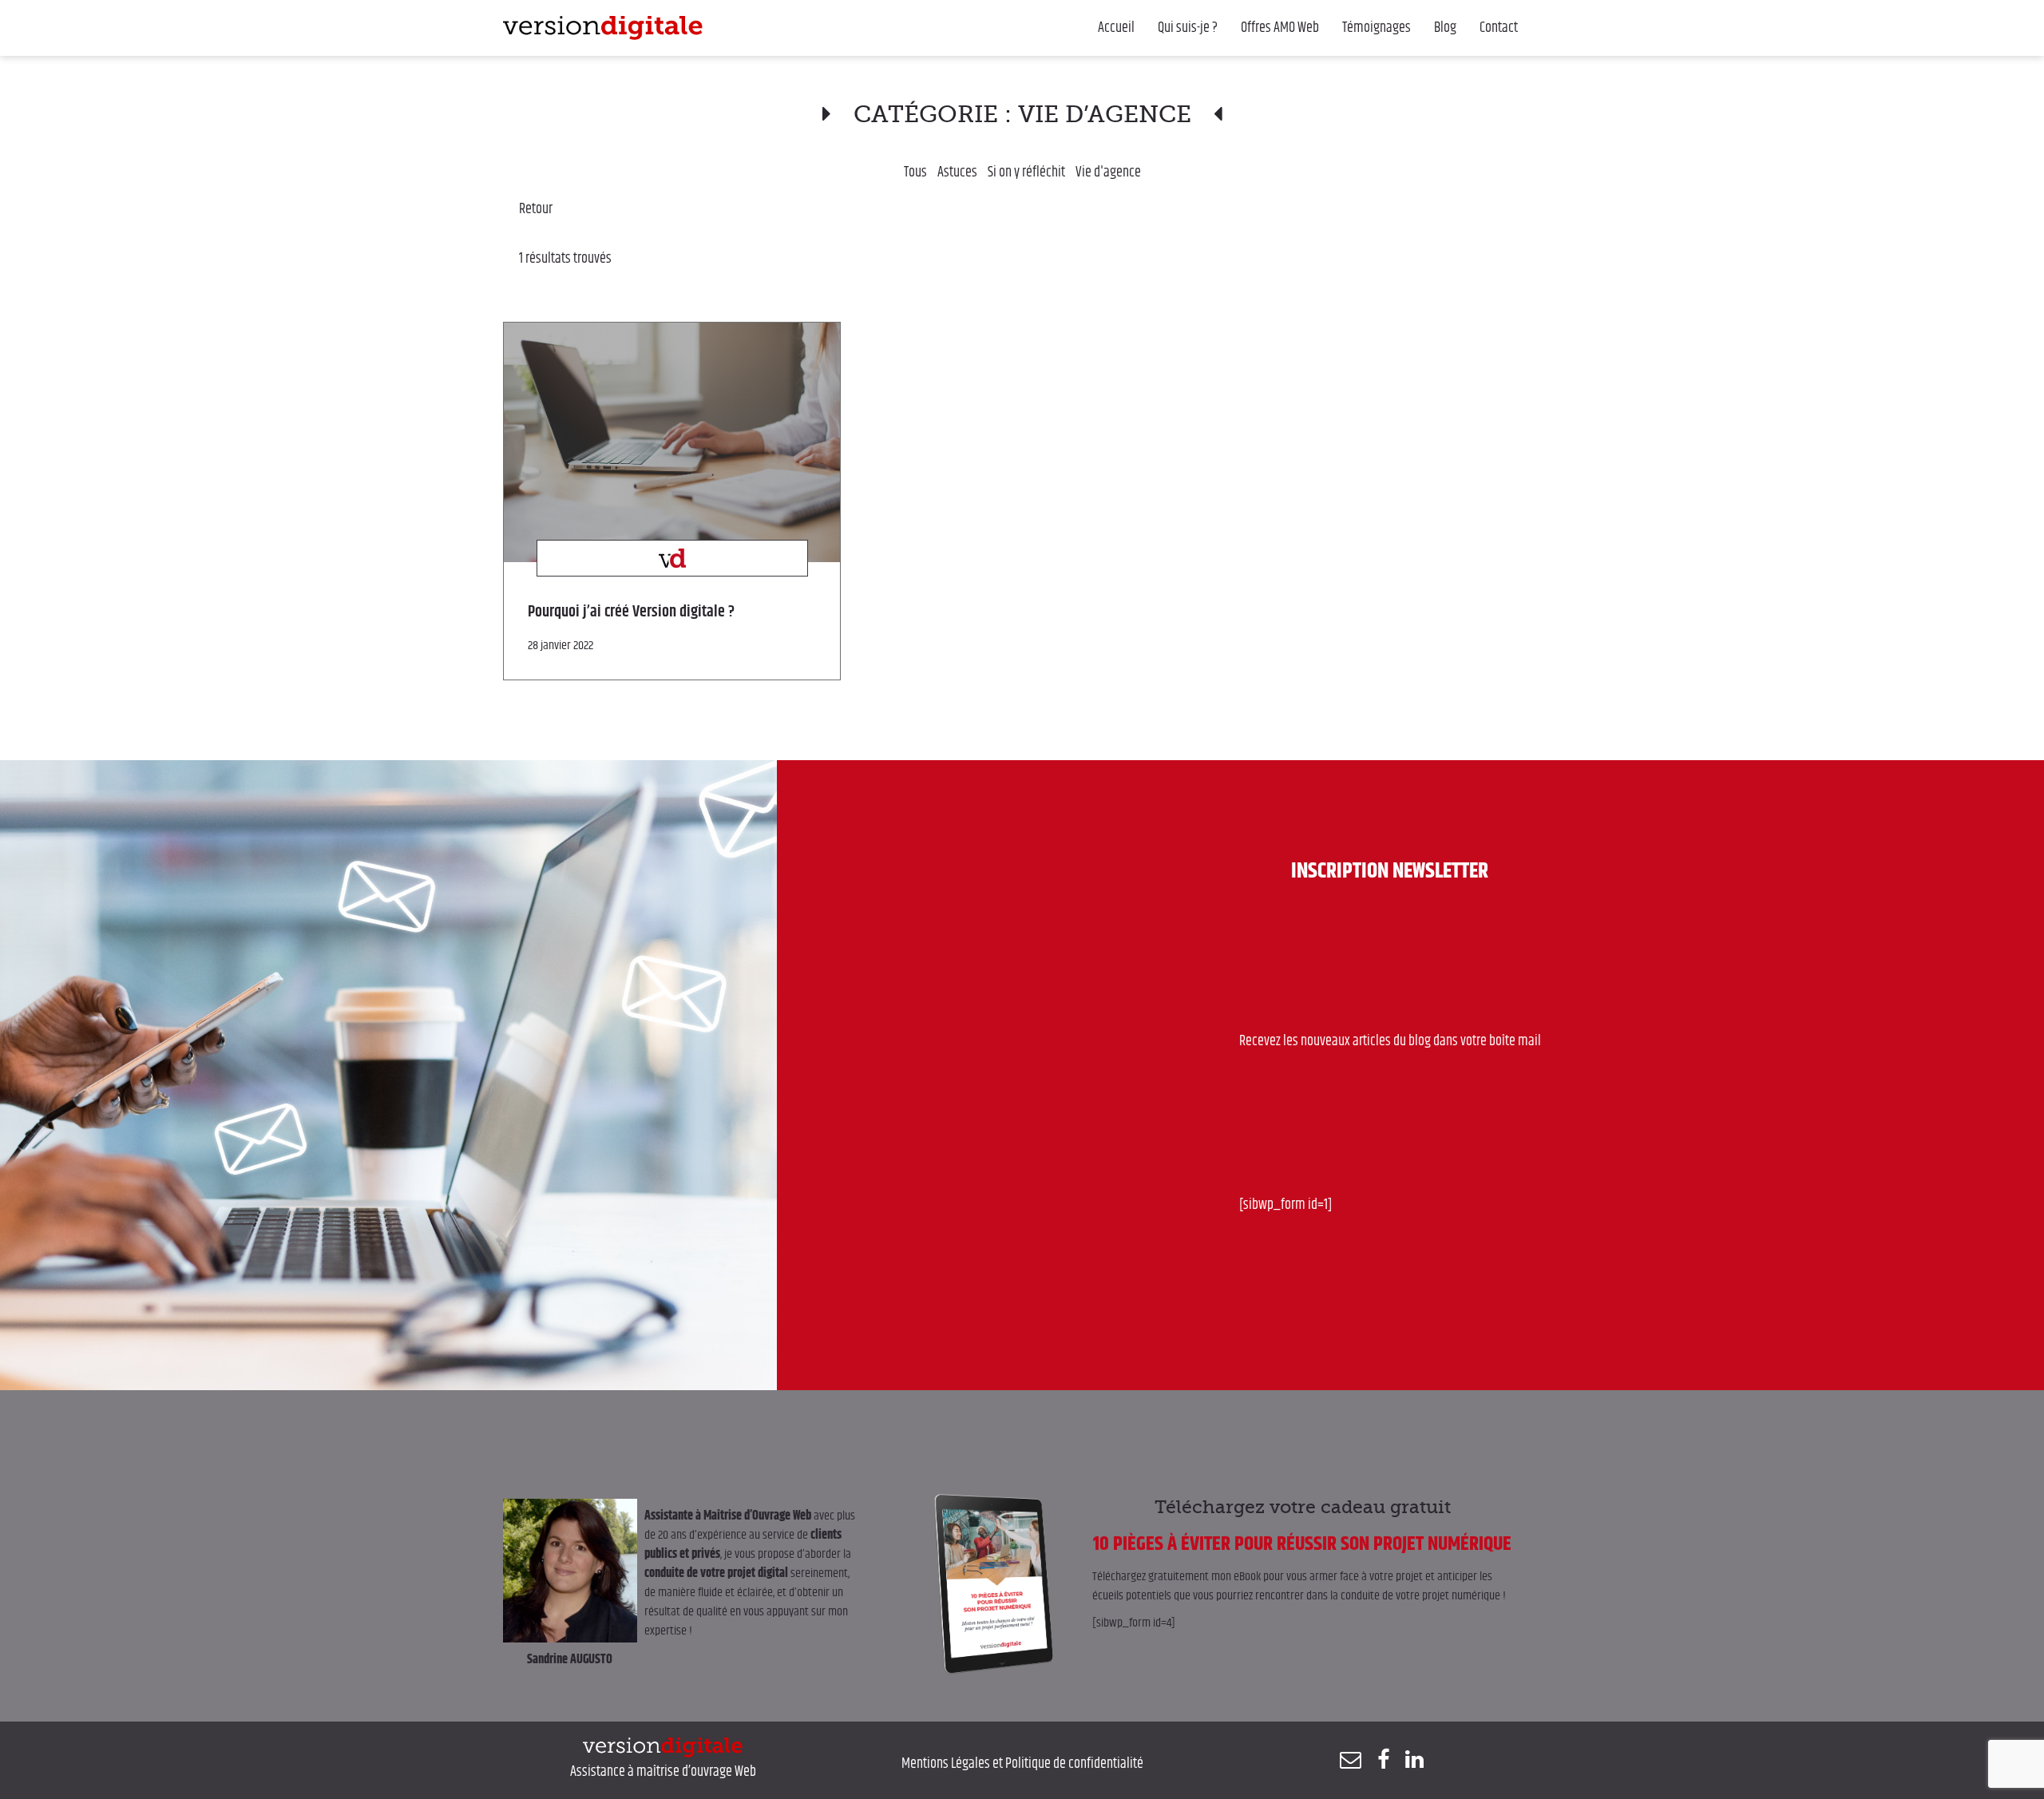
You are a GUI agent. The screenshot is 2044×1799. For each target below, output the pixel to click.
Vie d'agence (1108, 172)
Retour (536, 209)
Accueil (1116, 28)
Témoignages (1377, 28)
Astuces (957, 172)
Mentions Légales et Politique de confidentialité (1022, 1764)
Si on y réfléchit (1026, 172)
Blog (1445, 28)
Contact (1499, 28)
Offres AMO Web (1280, 28)
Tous (915, 172)
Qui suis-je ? (1188, 28)
